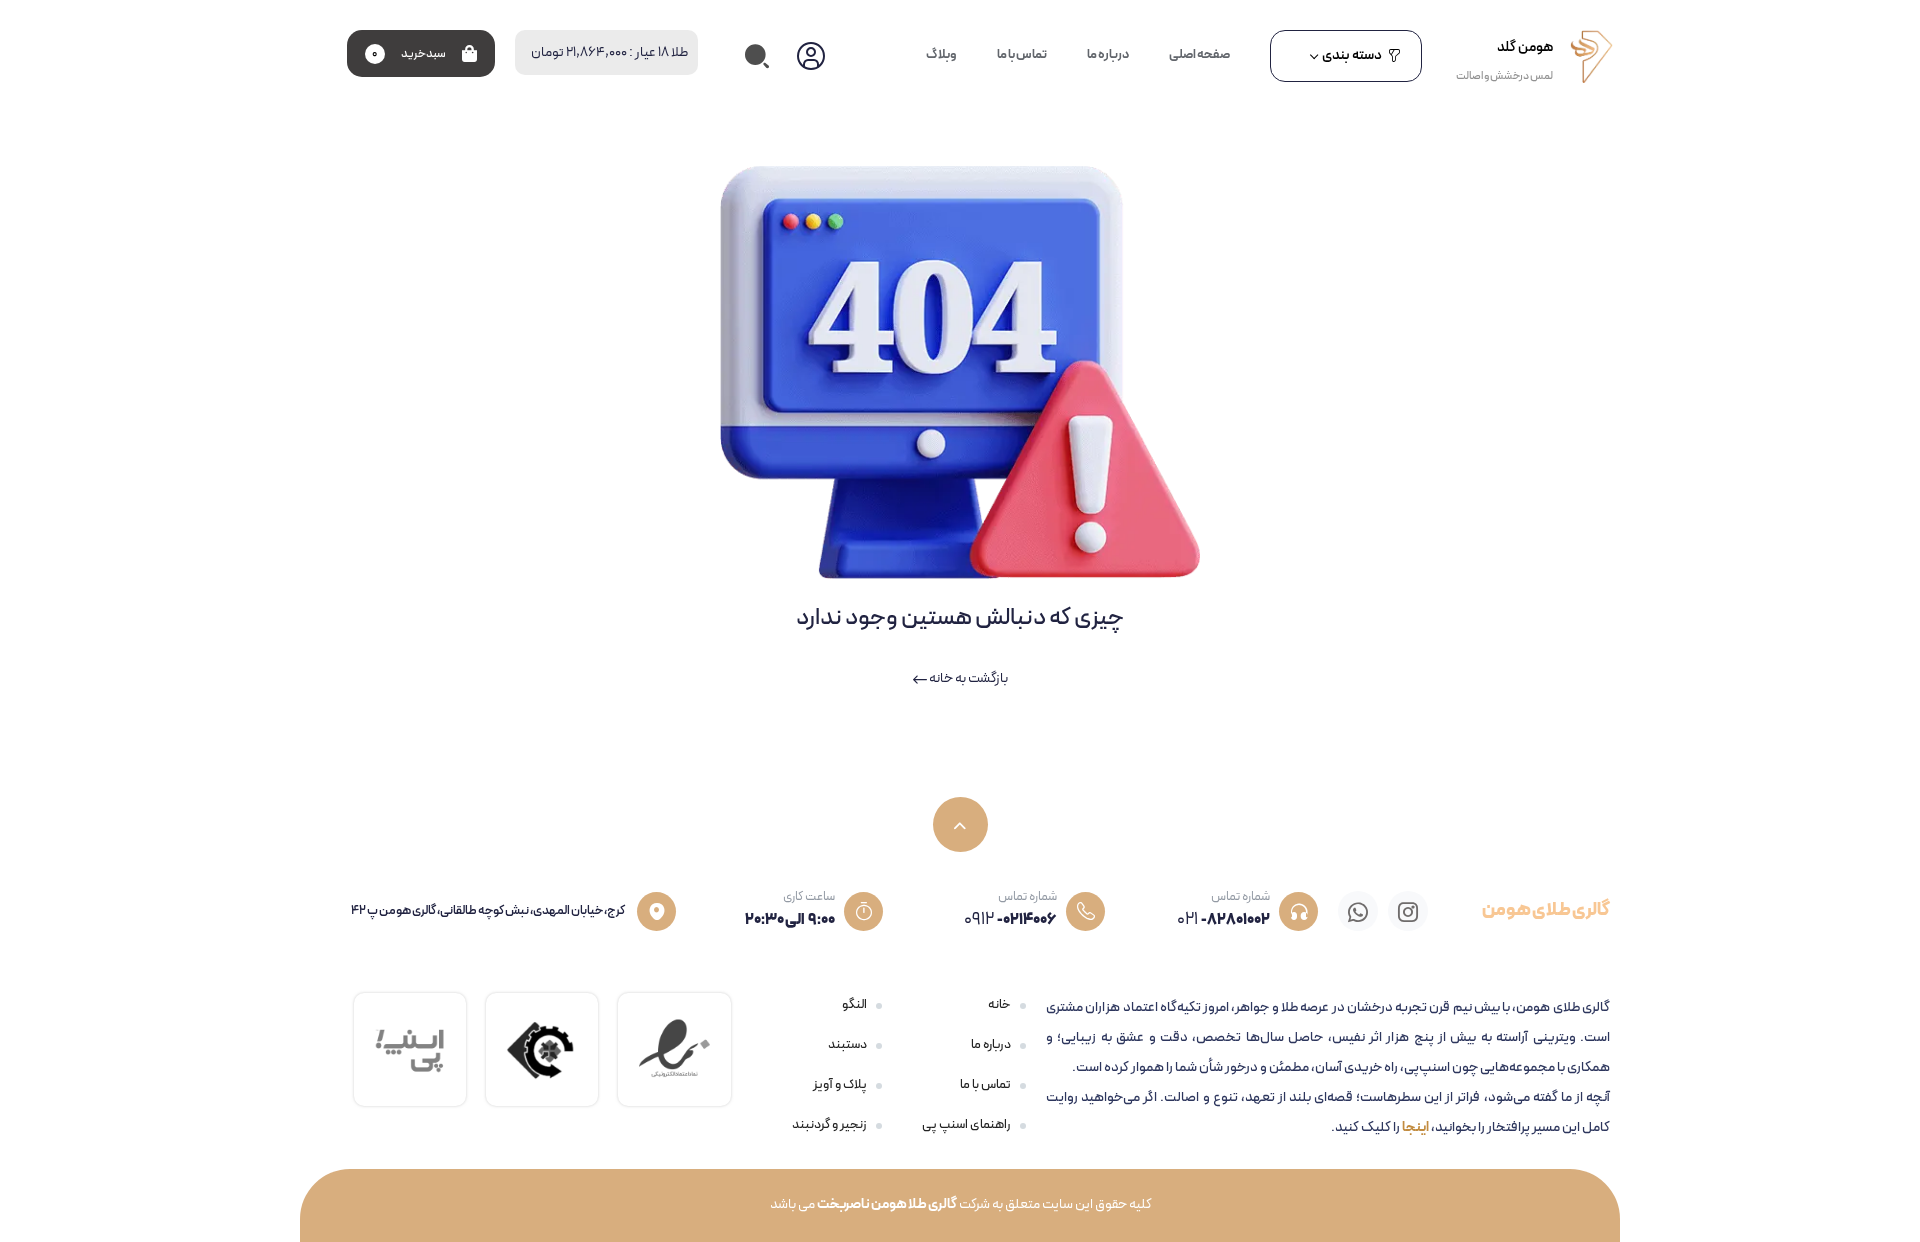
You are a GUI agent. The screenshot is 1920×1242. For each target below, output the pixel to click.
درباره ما (991, 1045)
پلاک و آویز (840, 1085)
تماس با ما (985, 1085)
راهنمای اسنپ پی (966, 1125)
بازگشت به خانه (967, 678)
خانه (999, 1005)
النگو (854, 1005)
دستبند (847, 1045)
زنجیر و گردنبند (829, 1125)
